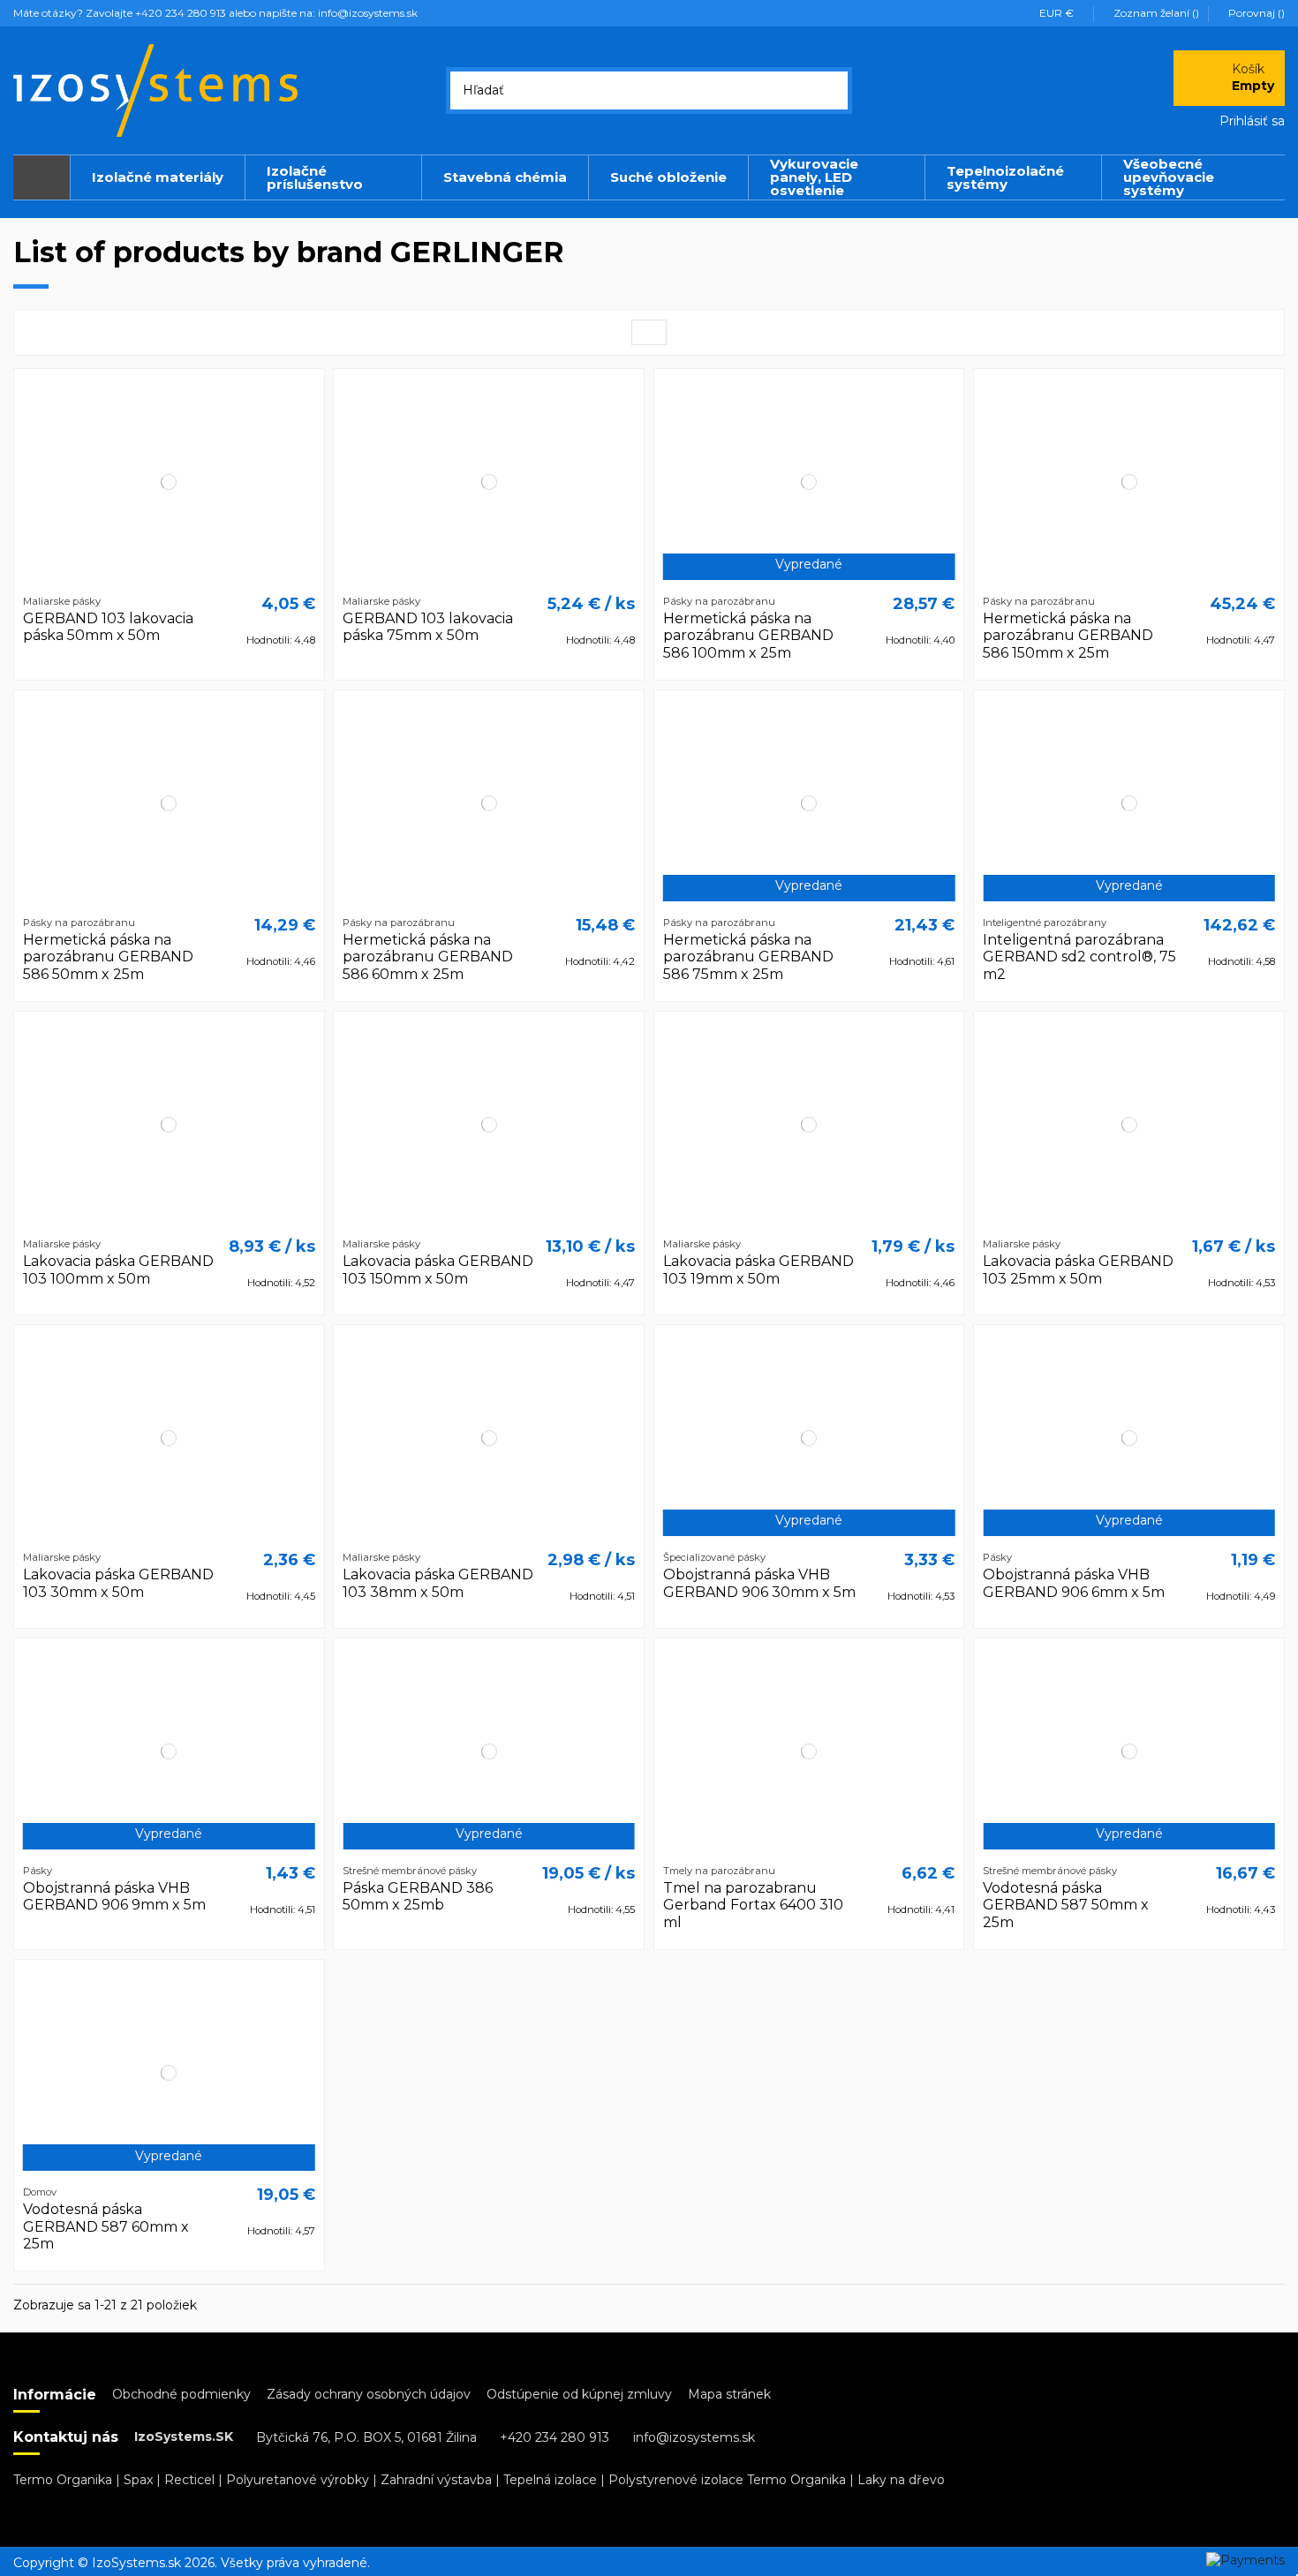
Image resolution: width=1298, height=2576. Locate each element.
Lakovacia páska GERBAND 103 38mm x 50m (438, 1583)
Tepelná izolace (550, 2480)
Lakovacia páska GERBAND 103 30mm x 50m (118, 1583)
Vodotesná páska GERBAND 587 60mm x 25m (106, 2226)
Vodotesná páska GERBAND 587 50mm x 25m (1066, 1905)
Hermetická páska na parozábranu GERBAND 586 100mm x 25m (748, 635)
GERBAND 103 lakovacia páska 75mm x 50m (428, 627)
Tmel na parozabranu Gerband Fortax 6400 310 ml (753, 1905)
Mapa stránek (729, 2394)
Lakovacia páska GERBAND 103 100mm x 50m (118, 1269)
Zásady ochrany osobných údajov (369, 2394)
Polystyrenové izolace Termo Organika (727, 2480)
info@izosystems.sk (694, 2437)
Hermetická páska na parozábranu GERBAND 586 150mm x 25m (1068, 635)
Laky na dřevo (901, 2480)
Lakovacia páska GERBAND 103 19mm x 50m (758, 1269)
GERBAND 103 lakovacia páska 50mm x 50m (108, 627)
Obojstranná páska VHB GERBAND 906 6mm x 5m (1074, 1583)
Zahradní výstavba (436, 2480)
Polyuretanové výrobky (298, 2480)
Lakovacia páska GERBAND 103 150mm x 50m (438, 1269)
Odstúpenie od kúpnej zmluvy (579, 2394)
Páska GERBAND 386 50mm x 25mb (418, 1896)
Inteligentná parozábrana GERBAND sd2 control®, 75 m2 (1079, 957)
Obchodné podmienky (181, 2394)
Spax (138, 2480)
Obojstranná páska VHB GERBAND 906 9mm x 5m (114, 1896)
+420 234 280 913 (555, 2437)
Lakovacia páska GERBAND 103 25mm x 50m (1078, 1269)
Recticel (189, 2480)
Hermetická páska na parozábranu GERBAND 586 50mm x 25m (108, 957)
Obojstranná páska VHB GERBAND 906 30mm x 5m (759, 1583)
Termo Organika (63, 2480)
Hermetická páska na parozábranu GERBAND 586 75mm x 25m (748, 957)
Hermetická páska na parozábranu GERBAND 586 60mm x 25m (428, 957)
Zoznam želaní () (1156, 13)
